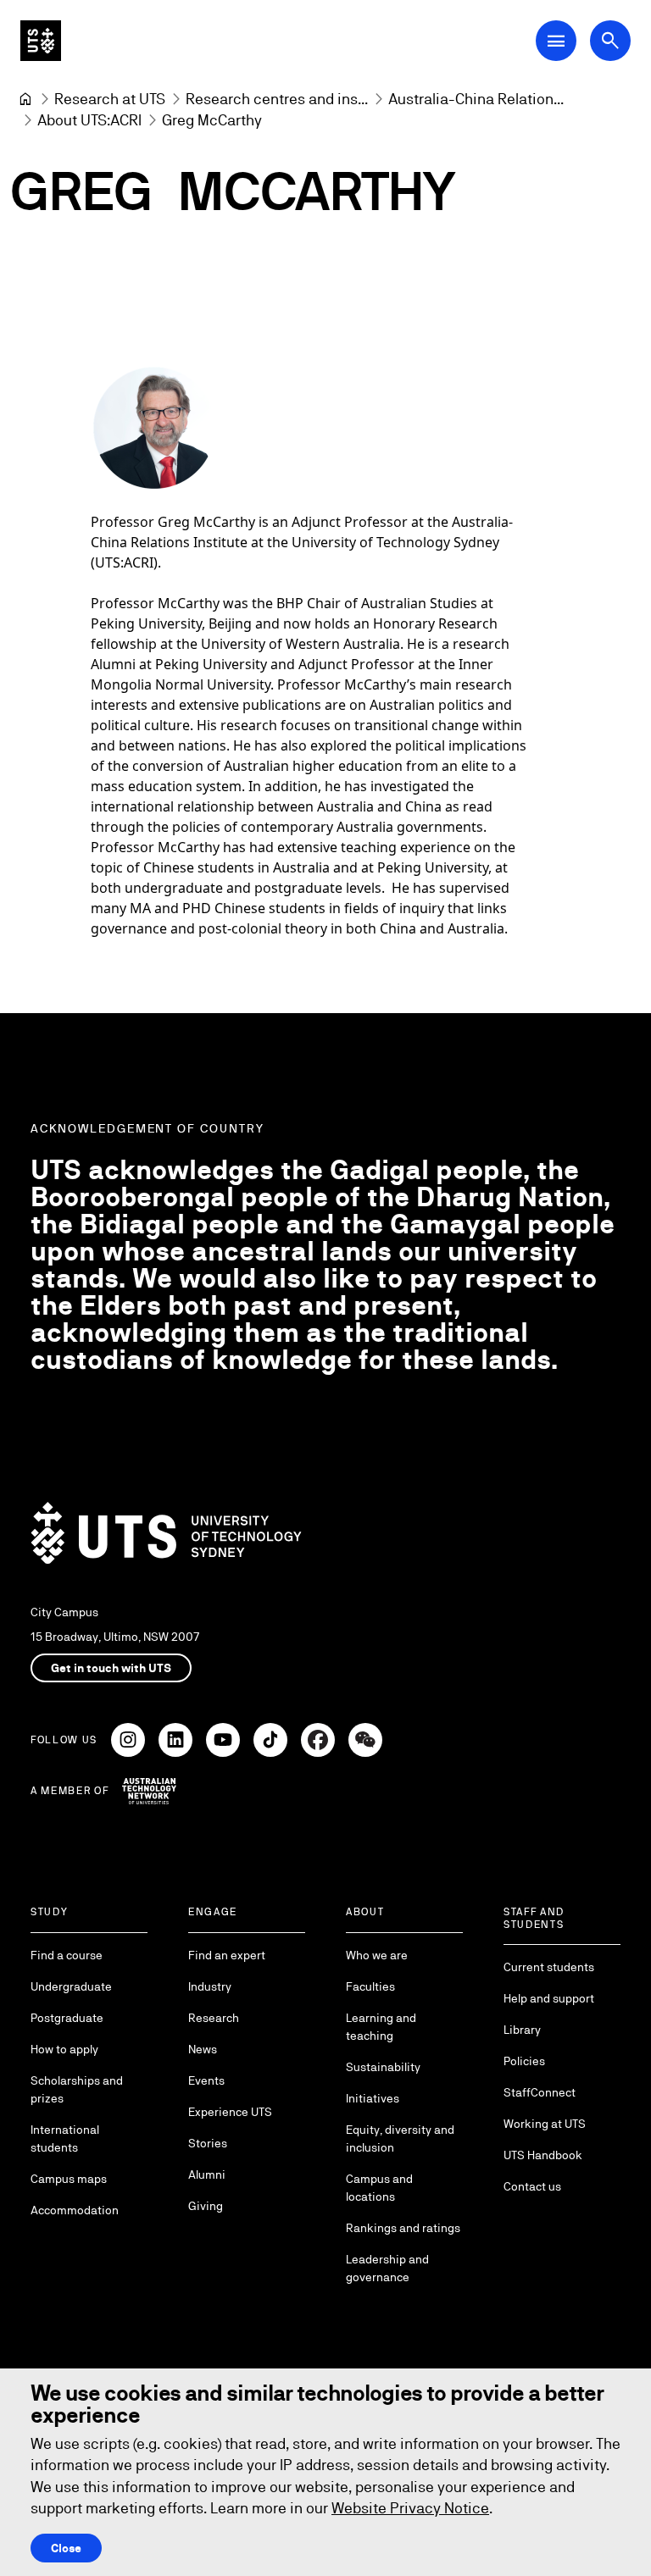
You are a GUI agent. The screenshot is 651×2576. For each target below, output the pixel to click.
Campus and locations (379, 2188)
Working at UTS (545, 2124)
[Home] (25, 99)
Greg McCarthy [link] (212, 120)
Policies (524, 2061)
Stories (208, 2143)
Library (522, 2030)
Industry (210, 1986)
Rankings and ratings (403, 2228)
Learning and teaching (381, 2027)
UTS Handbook (543, 2155)
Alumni (207, 2174)
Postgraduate (67, 2018)
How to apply (64, 2049)
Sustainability (383, 2067)
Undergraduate (71, 1986)
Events (206, 2080)
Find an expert (227, 1955)
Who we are (377, 1955)
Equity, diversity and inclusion (400, 2138)
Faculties (370, 1986)
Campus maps (69, 2179)
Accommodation (75, 2210)
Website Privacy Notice (410, 2508)
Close (66, 2548)
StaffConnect (540, 2092)
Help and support (549, 1998)
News (203, 2049)
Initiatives (373, 2098)
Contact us (532, 2186)
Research (214, 2018)
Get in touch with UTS (111, 1668)
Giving (206, 2206)
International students (65, 2138)
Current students (549, 1967)
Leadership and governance (387, 2268)
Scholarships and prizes (77, 2089)
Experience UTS (230, 2112)
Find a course (67, 1955)
